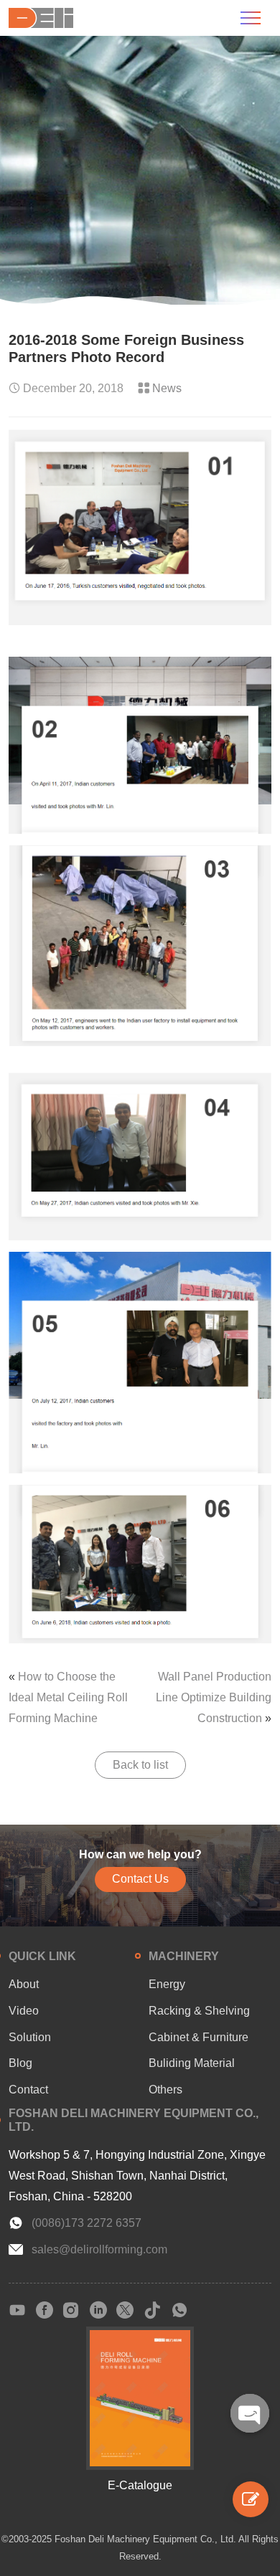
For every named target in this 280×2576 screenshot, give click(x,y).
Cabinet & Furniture (199, 2037)
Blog (20, 2063)
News (167, 388)
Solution (30, 2037)
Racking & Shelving (199, 2011)
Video (24, 2011)
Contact (28, 2090)
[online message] (251, 2499)
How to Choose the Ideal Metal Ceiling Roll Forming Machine (68, 1697)
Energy (167, 1984)
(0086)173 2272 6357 (87, 2223)
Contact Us (140, 1879)
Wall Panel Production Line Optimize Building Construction (214, 1697)
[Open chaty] (250, 2413)
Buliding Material (192, 2063)
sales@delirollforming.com (99, 2249)
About (24, 1984)
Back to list (140, 1765)
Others (165, 2090)
